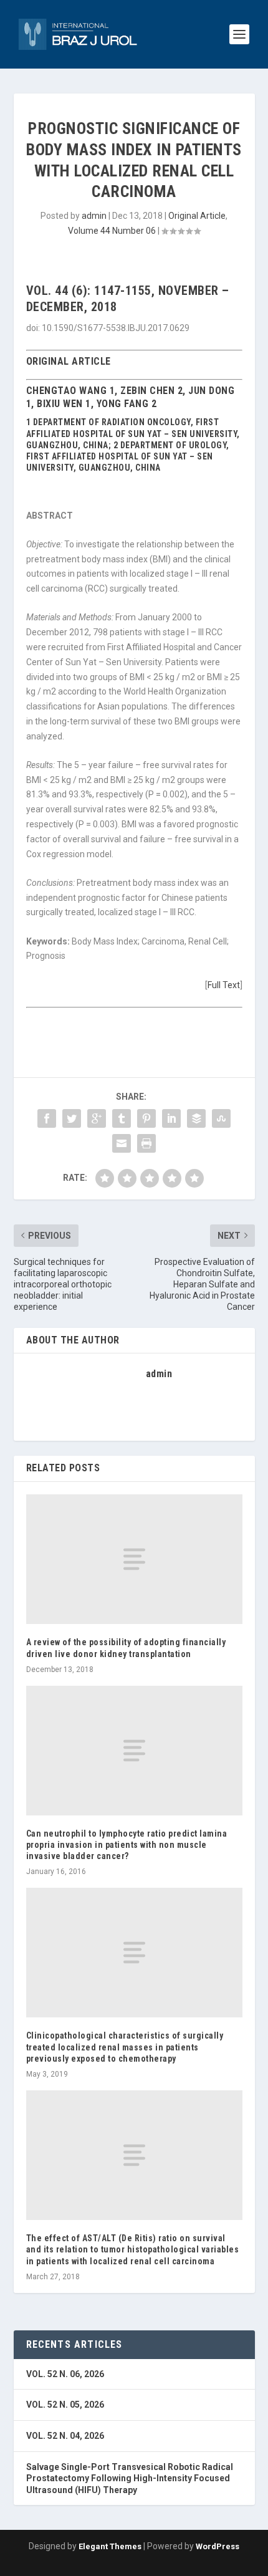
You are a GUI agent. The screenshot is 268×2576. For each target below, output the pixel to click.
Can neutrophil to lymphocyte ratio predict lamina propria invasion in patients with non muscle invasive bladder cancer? (127, 1845)
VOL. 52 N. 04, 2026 (65, 2436)
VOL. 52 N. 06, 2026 (65, 2374)
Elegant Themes (110, 2546)
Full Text (224, 985)
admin (94, 216)
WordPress (218, 2546)
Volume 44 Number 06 (112, 231)
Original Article (197, 216)
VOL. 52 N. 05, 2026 (65, 2405)
